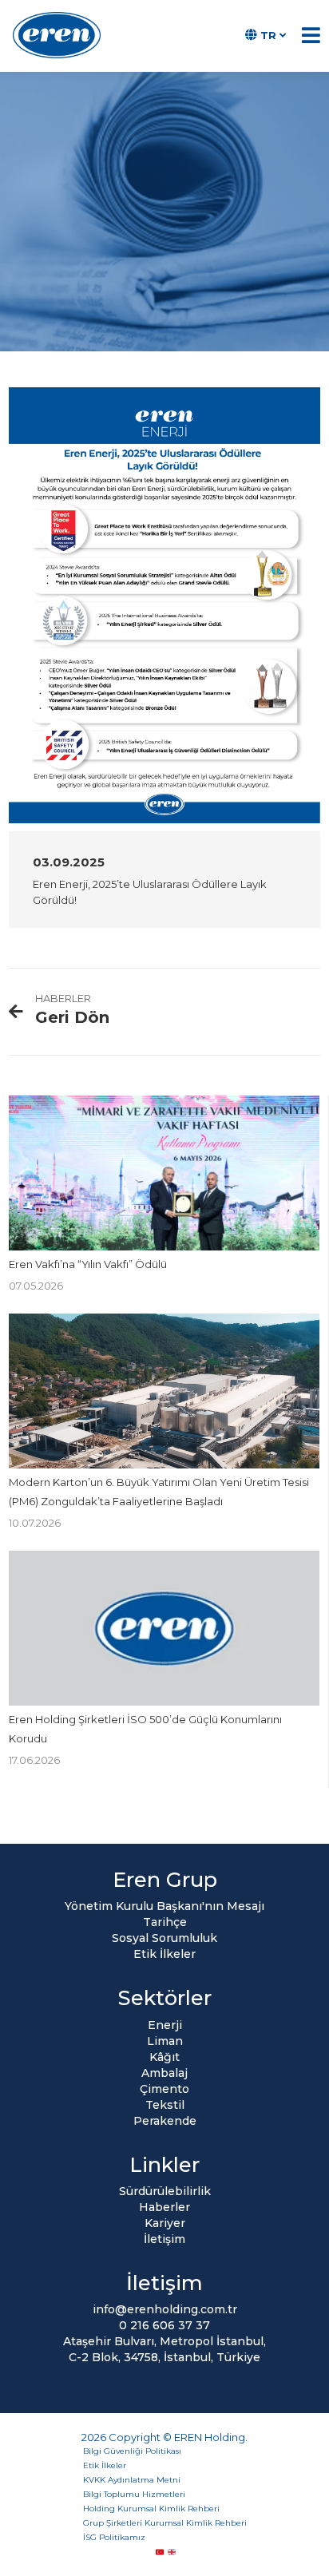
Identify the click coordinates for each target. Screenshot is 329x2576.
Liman (165, 2041)
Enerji (165, 2025)
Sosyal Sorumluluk (164, 1938)
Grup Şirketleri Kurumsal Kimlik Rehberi (165, 2523)
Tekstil (165, 2105)
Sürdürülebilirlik (165, 2191)
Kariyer (165, 2223)
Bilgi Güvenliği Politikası (132, 2451)
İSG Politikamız (114, 2537)
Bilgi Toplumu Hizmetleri (134, 2494)
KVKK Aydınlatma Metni (132, 2480)
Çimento (164, 2089)
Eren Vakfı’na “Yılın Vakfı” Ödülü (88, 1264)
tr (268, 35)
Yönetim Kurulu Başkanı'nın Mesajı (164, 1906)
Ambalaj (164, 2073)
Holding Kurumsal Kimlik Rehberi (151, 2509)
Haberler (164, 2207)
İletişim (164, 2239)
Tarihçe (165, 1922)
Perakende (165, 2121)
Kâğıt (164, 2057)
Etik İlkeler (164, 1954)
